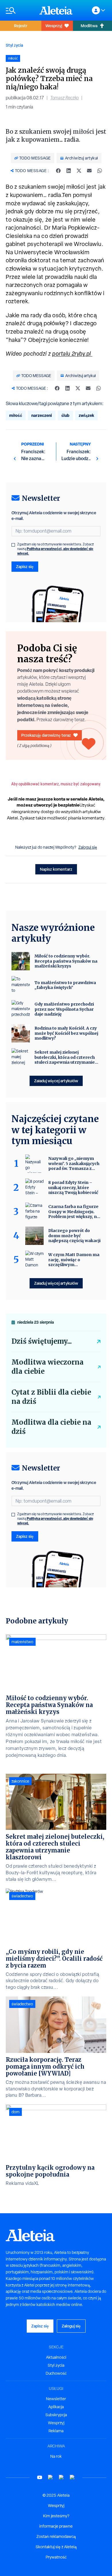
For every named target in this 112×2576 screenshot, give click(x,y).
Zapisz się (25, 566)
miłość (16, 415)
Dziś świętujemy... (42, 1341)
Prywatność (56, 2557)
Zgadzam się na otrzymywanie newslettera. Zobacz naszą (56, 549)
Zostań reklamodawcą (56, 2536)
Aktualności (56, 2357)
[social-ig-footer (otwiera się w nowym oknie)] (72, 2477)
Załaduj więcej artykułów (56, 1081)
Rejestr (21, 26)
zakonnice (20, 1781)
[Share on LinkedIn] (69, 171)
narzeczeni (42, 415)
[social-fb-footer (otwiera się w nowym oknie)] (51, 2477)
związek (86, 415)
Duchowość (56, 2373)
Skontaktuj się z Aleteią (56, 2547)
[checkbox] (13, 545)
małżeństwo (22, 1642)
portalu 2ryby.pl (72, 354)
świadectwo (22, 1896)
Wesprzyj (54, 26)
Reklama (56, 2431)
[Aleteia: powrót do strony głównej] (56, 10)
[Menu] (20, 10)
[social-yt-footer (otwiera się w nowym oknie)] (40, 2477)
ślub (65, 415)
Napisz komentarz (56, 869)
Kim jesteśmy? (56, 2516)
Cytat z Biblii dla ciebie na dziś (51, 1397)
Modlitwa (89, 26)
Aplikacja (56, 2407)
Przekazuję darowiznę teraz (46, 735)
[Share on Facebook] (58, 171)
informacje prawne (56, 2526)
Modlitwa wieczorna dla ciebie (48, 1367)
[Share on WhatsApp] (100, 171)
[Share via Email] (89, 171)
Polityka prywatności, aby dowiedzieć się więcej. (55, 551)
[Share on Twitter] (79, 171)
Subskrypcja (56, 2415)
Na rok (56, 2456)
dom (16, 2112)
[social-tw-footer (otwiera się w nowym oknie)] (61, 2477)
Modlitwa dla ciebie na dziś (51, 1427)
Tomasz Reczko (64, 98)
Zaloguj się (88, 847)
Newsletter (56, 2399)
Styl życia (14, 45)
